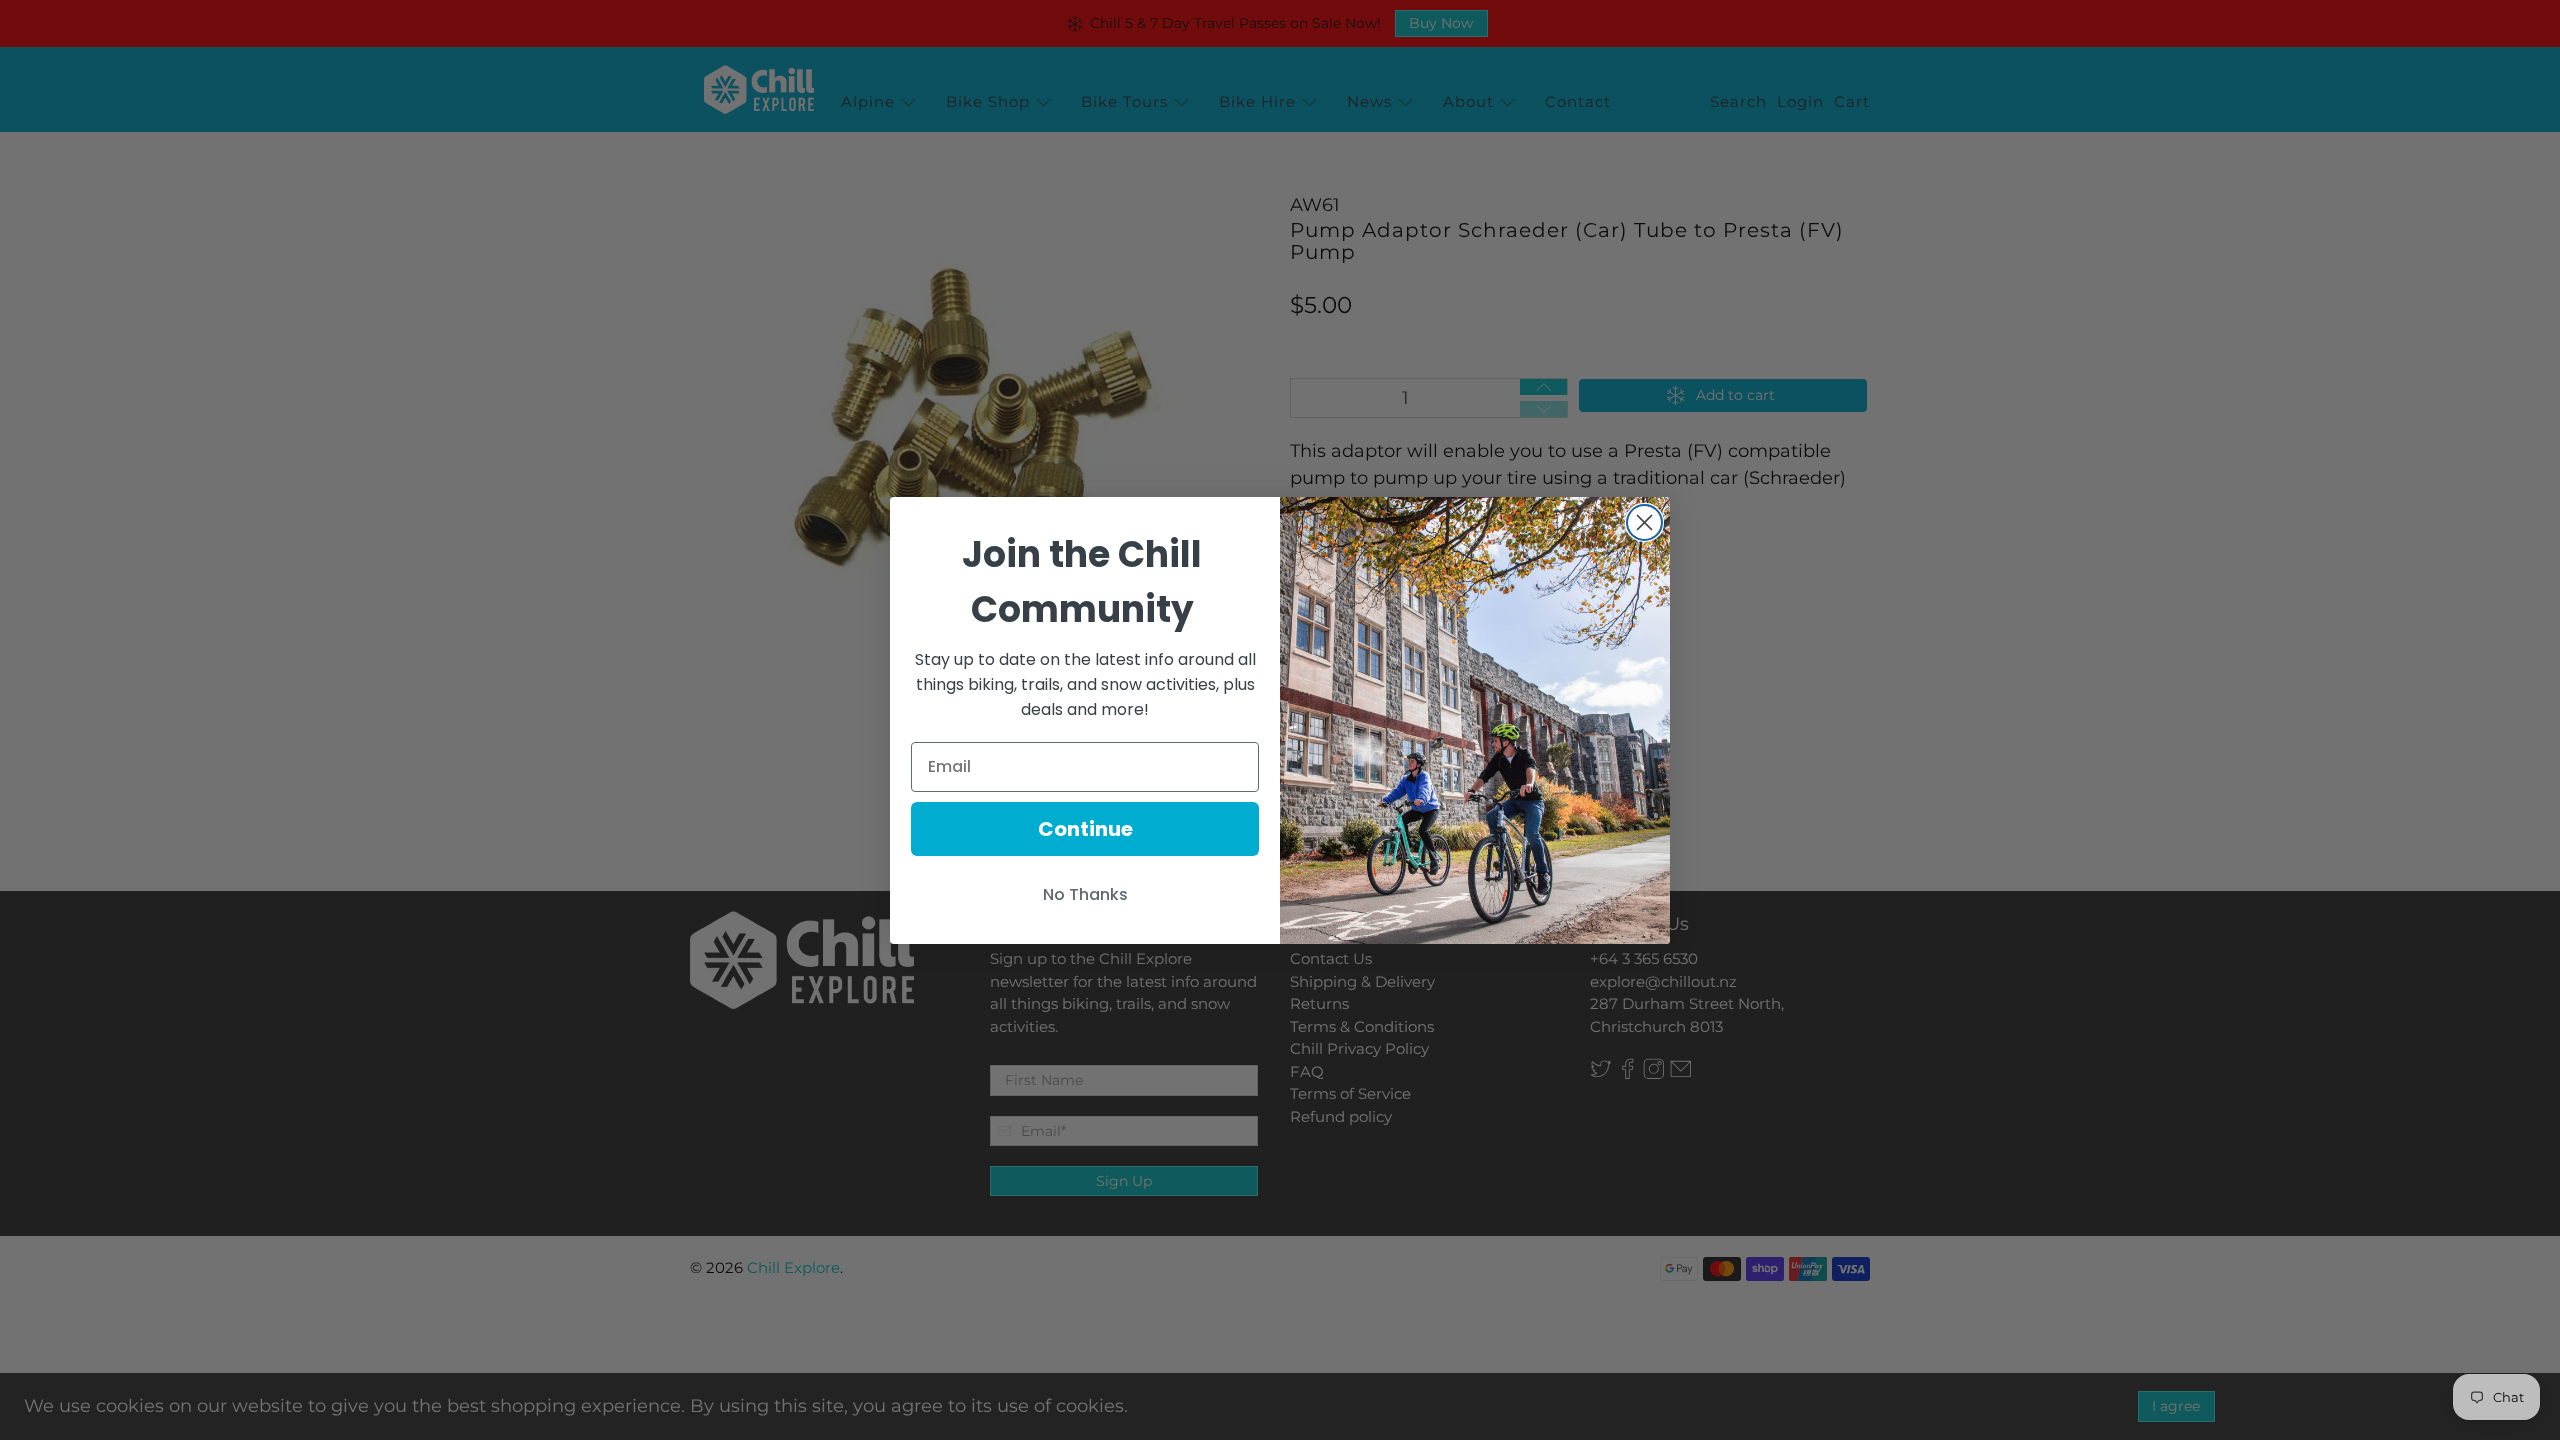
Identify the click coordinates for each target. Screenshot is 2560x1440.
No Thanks (1085, 894)
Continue (1085, 829)
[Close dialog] (1644, 522)
